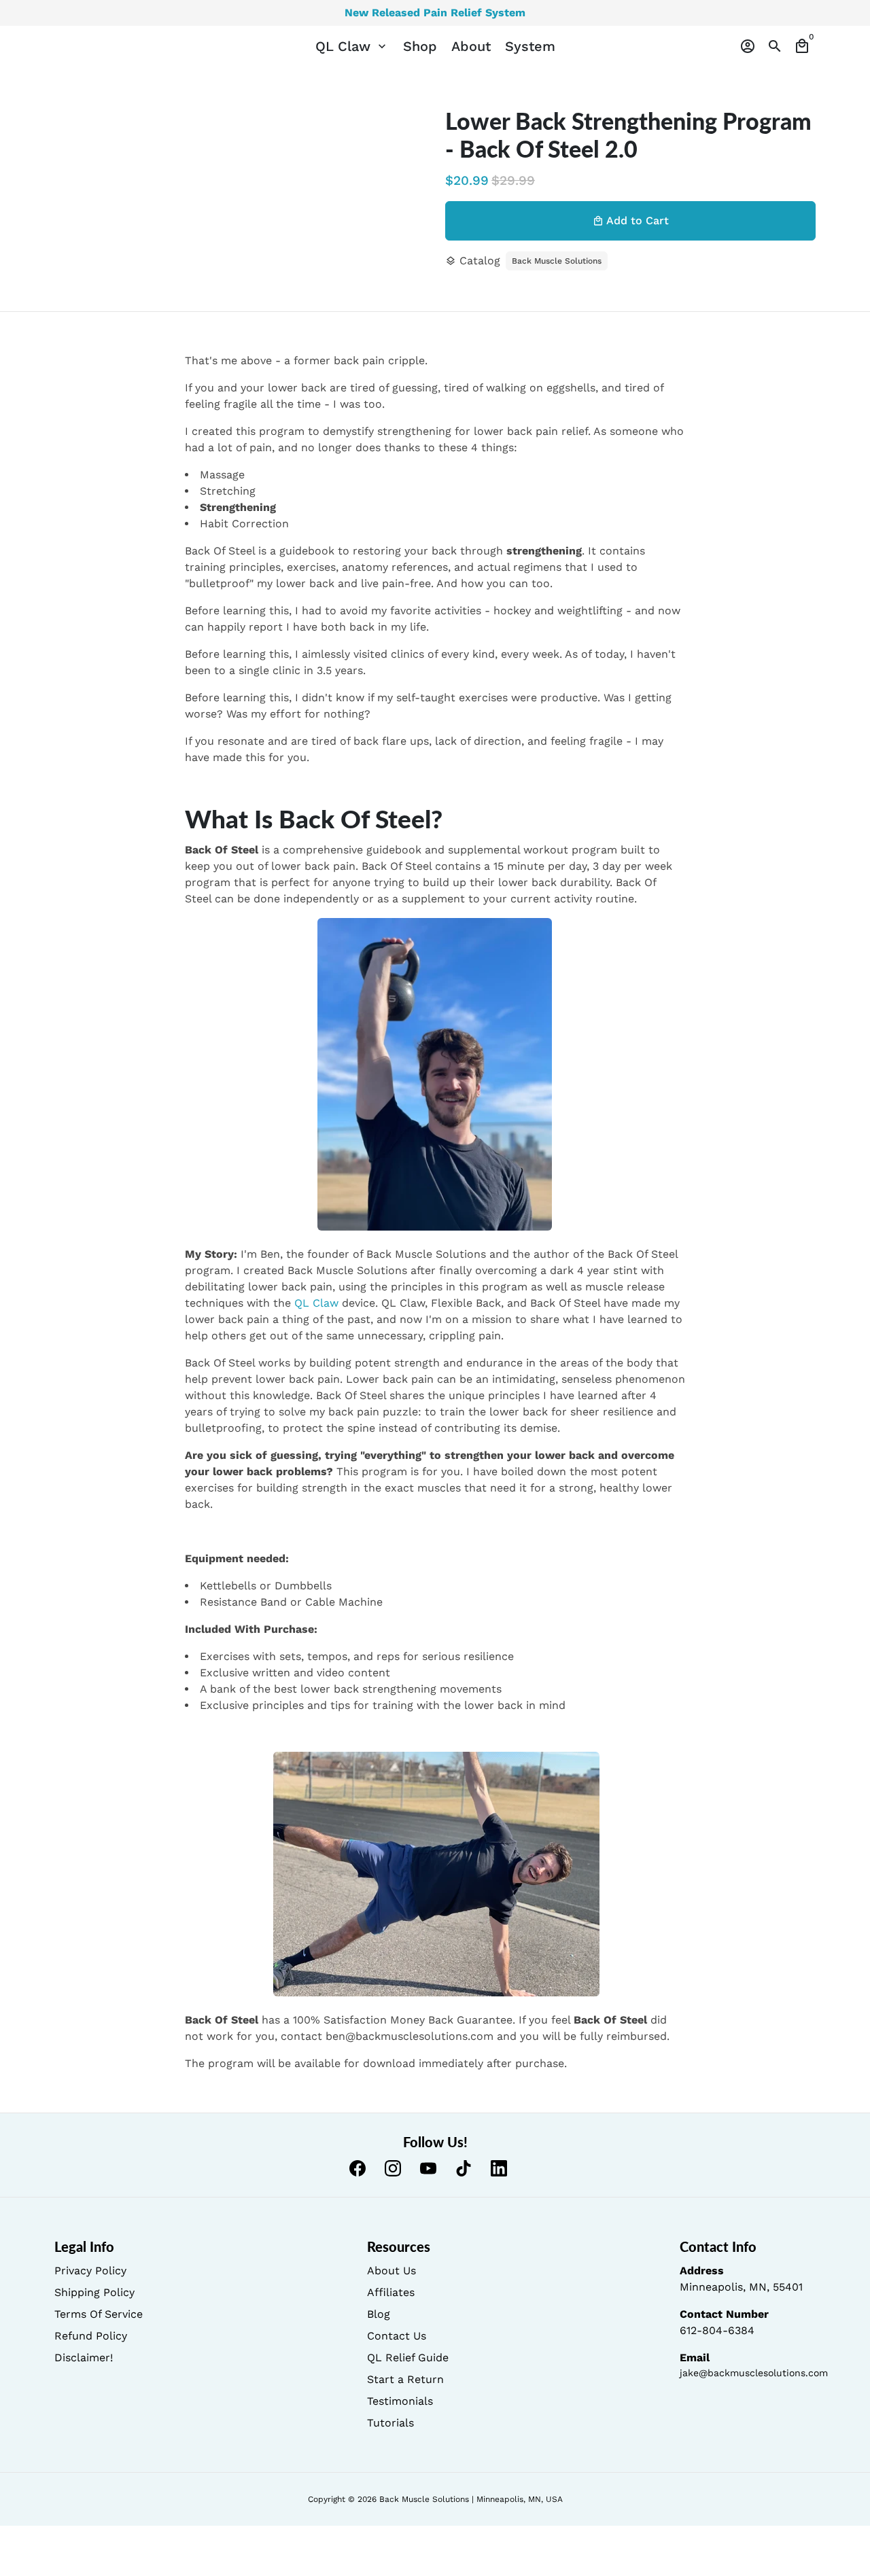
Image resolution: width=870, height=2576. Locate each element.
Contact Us (397, 2336)
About (471, 46)
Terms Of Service (99, 2314)
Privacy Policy (90, 2271)
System (530, 46)
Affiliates (391, 2292)
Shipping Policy (94, 2292)
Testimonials (400, 2401)
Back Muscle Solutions (557, 261)
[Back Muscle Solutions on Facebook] (358, 2168)
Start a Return (405, 2379)
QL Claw (352, 46)
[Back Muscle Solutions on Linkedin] (499, 2168)
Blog (379, 2314)
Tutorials (390, 2423)
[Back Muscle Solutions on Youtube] (428, 2168)
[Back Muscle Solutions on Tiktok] (464, 2168)
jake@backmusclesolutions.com (754, 2373)
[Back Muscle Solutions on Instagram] (393, 2168)
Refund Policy (91, 2336)
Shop (420, 46)
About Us (391, 2271)
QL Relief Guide (408, 2358)
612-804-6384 (717, 2330)
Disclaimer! (84, 2358)
